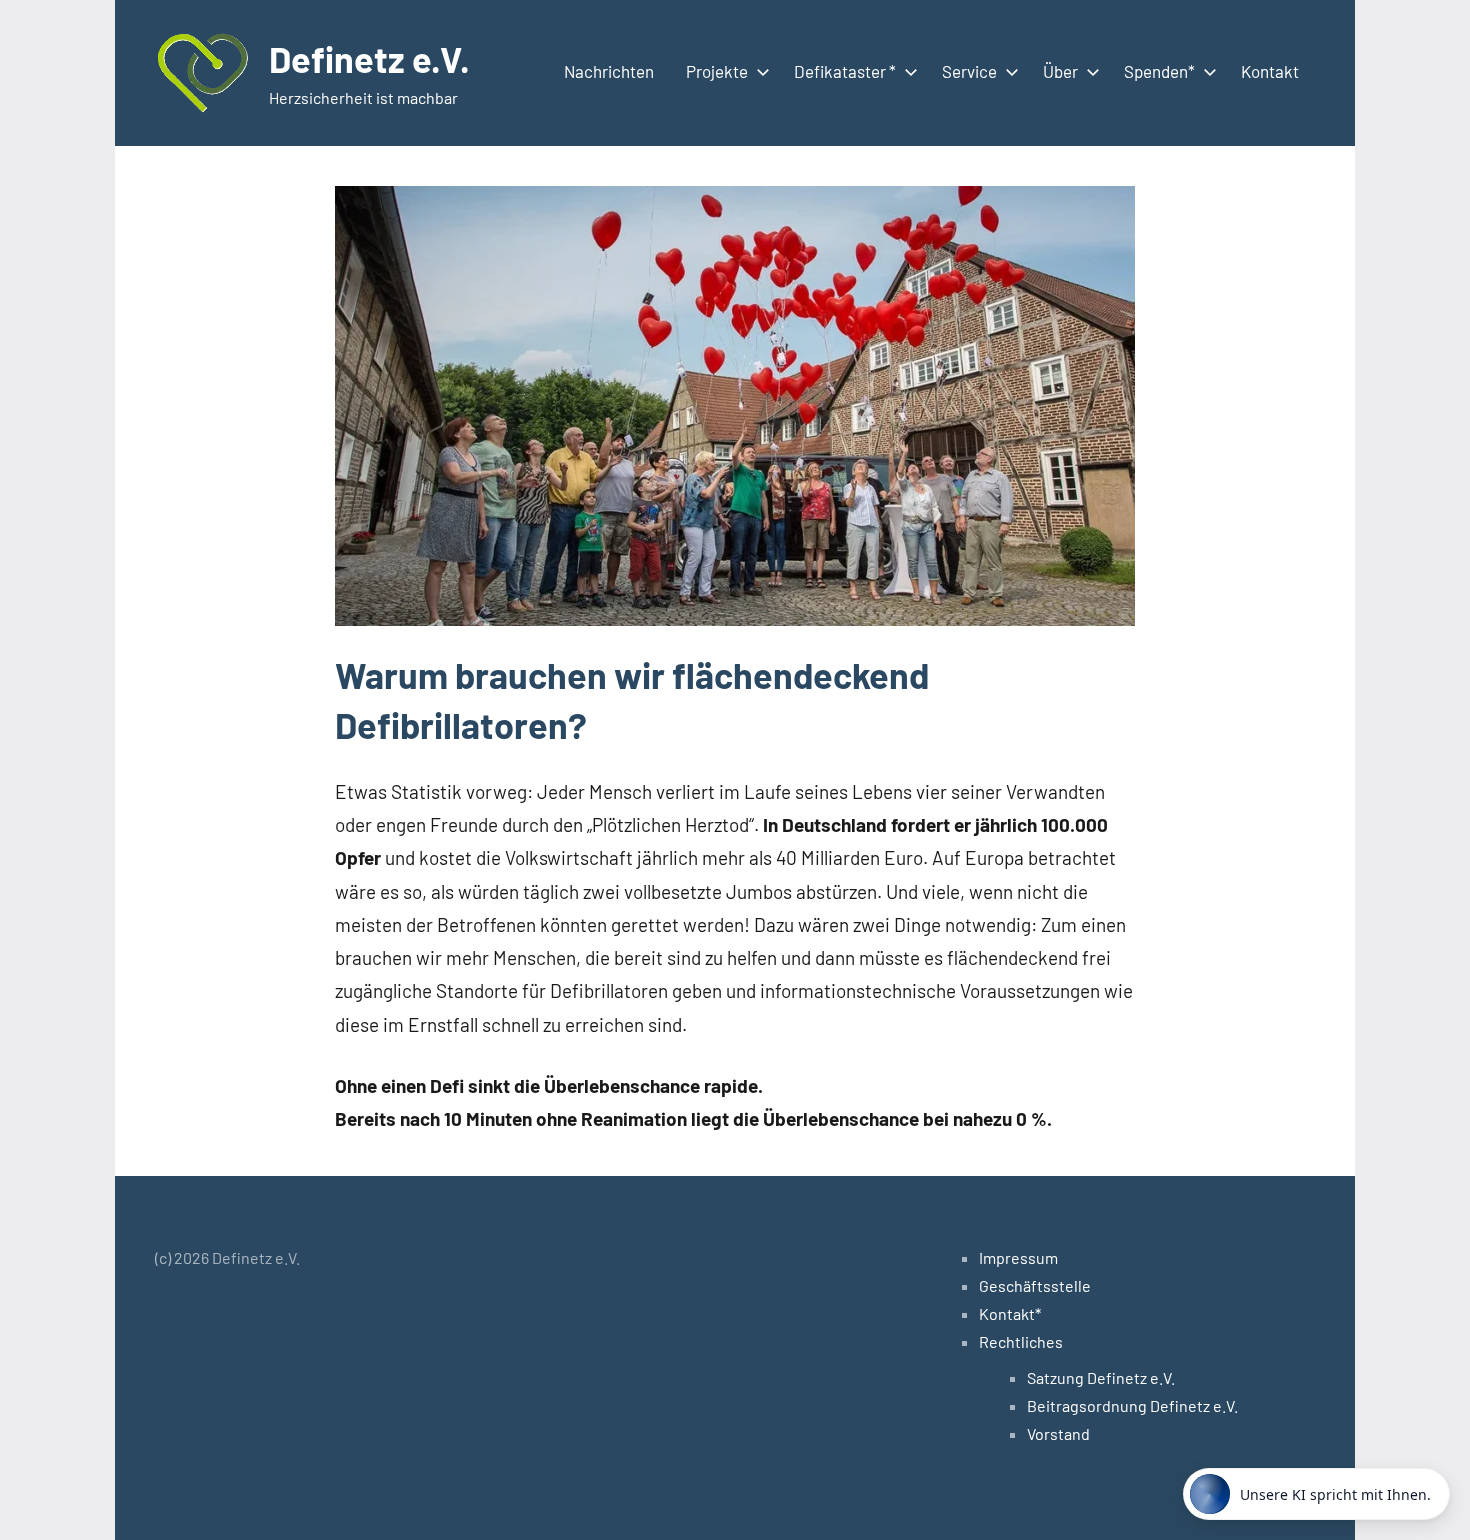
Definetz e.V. (369, 58)
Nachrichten (609, 71)
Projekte (717, 71)
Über (1060, 71)
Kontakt (1270, 71)
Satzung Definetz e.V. (1101, 1377)
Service (969, 71)
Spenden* (1159, 71)
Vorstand (1058, 1433)
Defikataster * (845, 71)
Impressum (1018, 1257)
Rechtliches (1021, 1341)
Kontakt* (1010, 1313)
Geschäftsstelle (1035, 1285)
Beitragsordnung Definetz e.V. (1132, 1405)
